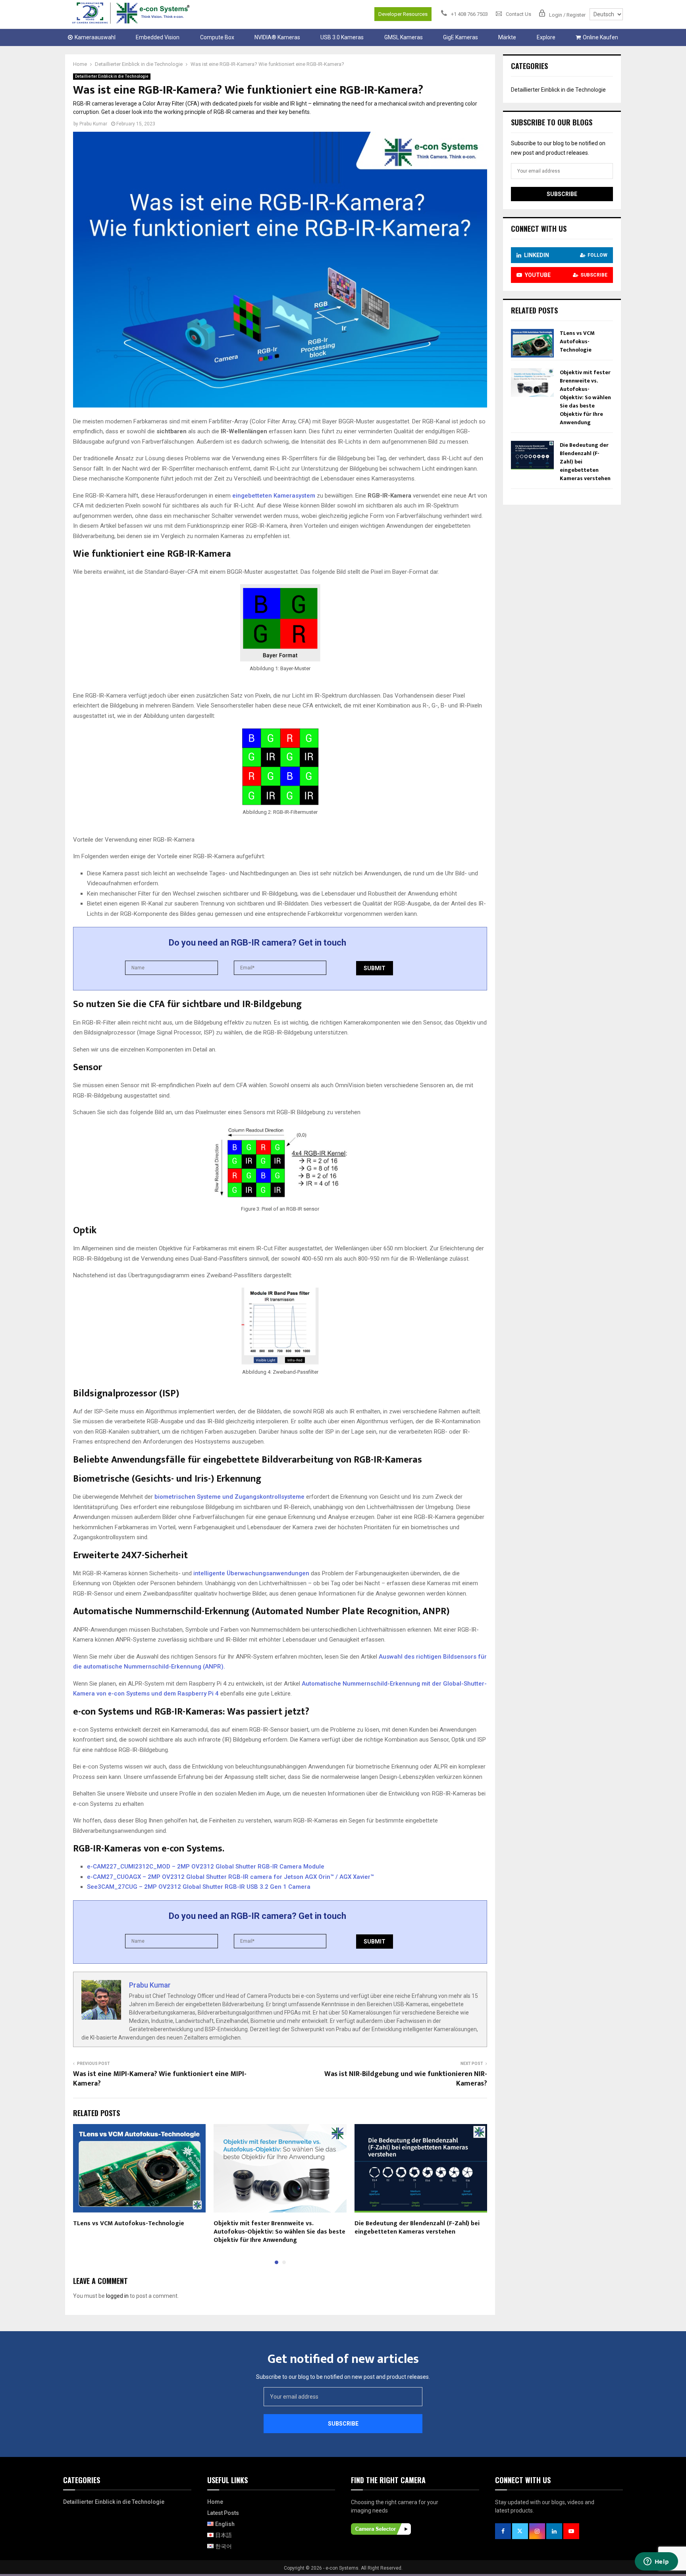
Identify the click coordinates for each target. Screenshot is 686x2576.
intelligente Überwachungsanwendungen (251, 1573)
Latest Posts (223, 2513)
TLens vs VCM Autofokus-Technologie (129, 2223)
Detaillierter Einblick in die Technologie (112, 76)
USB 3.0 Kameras (342, 37)
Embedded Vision (158, 37)
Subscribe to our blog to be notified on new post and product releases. (343, 2377)
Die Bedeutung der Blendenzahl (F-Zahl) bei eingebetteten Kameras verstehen (417, 2228)
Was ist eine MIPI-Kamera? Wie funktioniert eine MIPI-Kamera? (160, 2079)
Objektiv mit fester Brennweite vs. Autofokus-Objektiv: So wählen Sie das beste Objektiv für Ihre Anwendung (279, 2232)
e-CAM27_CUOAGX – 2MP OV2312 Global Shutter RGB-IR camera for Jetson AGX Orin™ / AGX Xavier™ (230, 1877)
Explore (546, 37)
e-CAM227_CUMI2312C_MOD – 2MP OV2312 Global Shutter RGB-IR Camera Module (206, 1867)
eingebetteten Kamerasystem (274, 496)
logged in (117, 2296)
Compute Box (217, 37)
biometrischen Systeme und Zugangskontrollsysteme (229, 1497)
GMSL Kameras (404, 37)
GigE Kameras (461, 37)
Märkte (507, 37)
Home (215, 2502)
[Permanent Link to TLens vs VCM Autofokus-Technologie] (532, 356)
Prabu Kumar (93, 124)
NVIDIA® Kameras (277, 37)
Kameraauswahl (95, 37)
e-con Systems (342, 2568)
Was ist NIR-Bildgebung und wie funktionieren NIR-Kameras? (406, 2079)
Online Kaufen (600, 37)
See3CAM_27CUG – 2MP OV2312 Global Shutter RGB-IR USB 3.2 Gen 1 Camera (199, 1887)
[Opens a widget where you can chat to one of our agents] (656, 2562)
